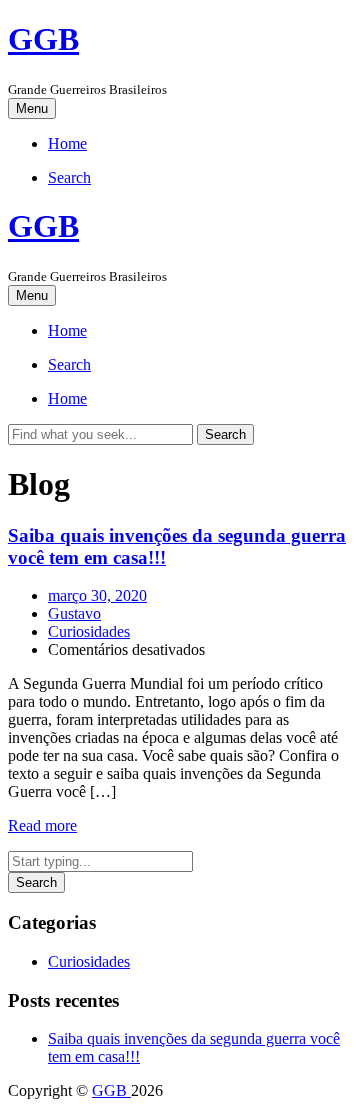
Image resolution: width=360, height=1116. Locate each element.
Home (67, 143)
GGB (43, 39)
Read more (42, 825)
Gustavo (74, 613)
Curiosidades (89, 631)
